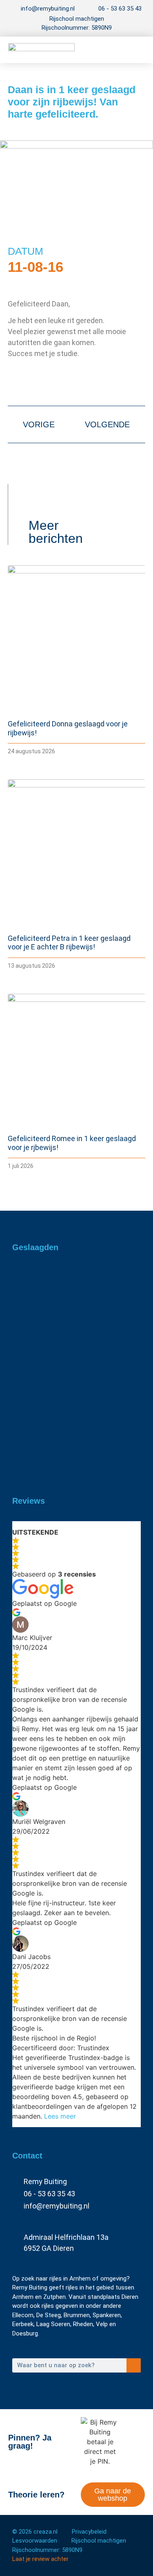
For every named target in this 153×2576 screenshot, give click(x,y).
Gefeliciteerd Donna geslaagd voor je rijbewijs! (75, 1307)
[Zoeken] (134, 2365)
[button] (133, 50)
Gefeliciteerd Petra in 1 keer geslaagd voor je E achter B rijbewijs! (69, 943)
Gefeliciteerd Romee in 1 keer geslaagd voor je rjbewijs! (67, 1446)
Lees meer (60, 2116)
